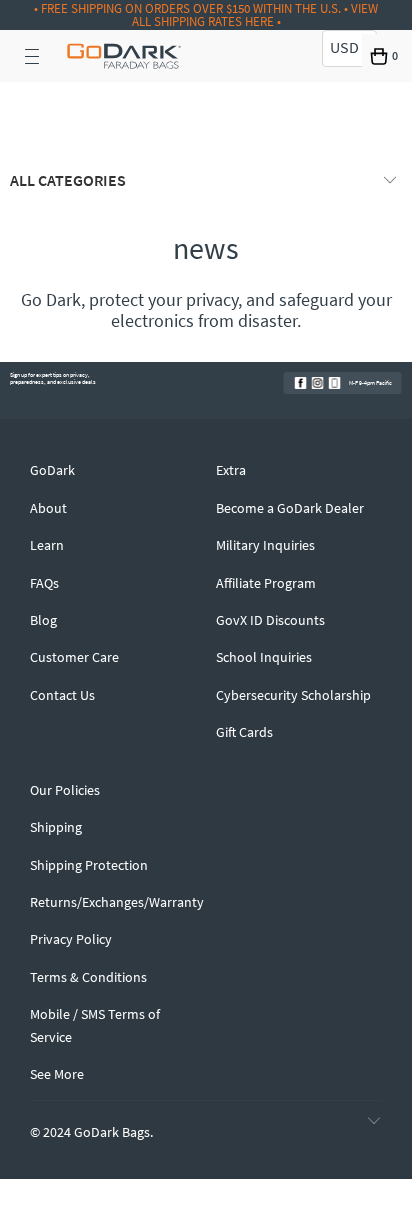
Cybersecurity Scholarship (293, 695)
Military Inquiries (265, 545)
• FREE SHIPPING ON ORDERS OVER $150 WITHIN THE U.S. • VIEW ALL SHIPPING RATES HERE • (206, 15)
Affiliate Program (266, 583)
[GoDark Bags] (124, 56)
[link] (301, 383)
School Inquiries (264, 657)
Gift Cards (244, 732)
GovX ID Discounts (270, 620)
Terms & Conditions (88, 977)
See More (57, 1074)
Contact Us (62, 695)
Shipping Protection (89, 865)
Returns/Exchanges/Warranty (117, 902)
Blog (43, 620)
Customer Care (74, 657)
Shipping (56, 827)
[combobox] (349, 48)
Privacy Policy (71, 939)
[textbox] (349, 47)
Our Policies (65, 790)
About (48, 508)
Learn (47, 545)
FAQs (44, 583)
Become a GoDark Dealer (290, 508)
